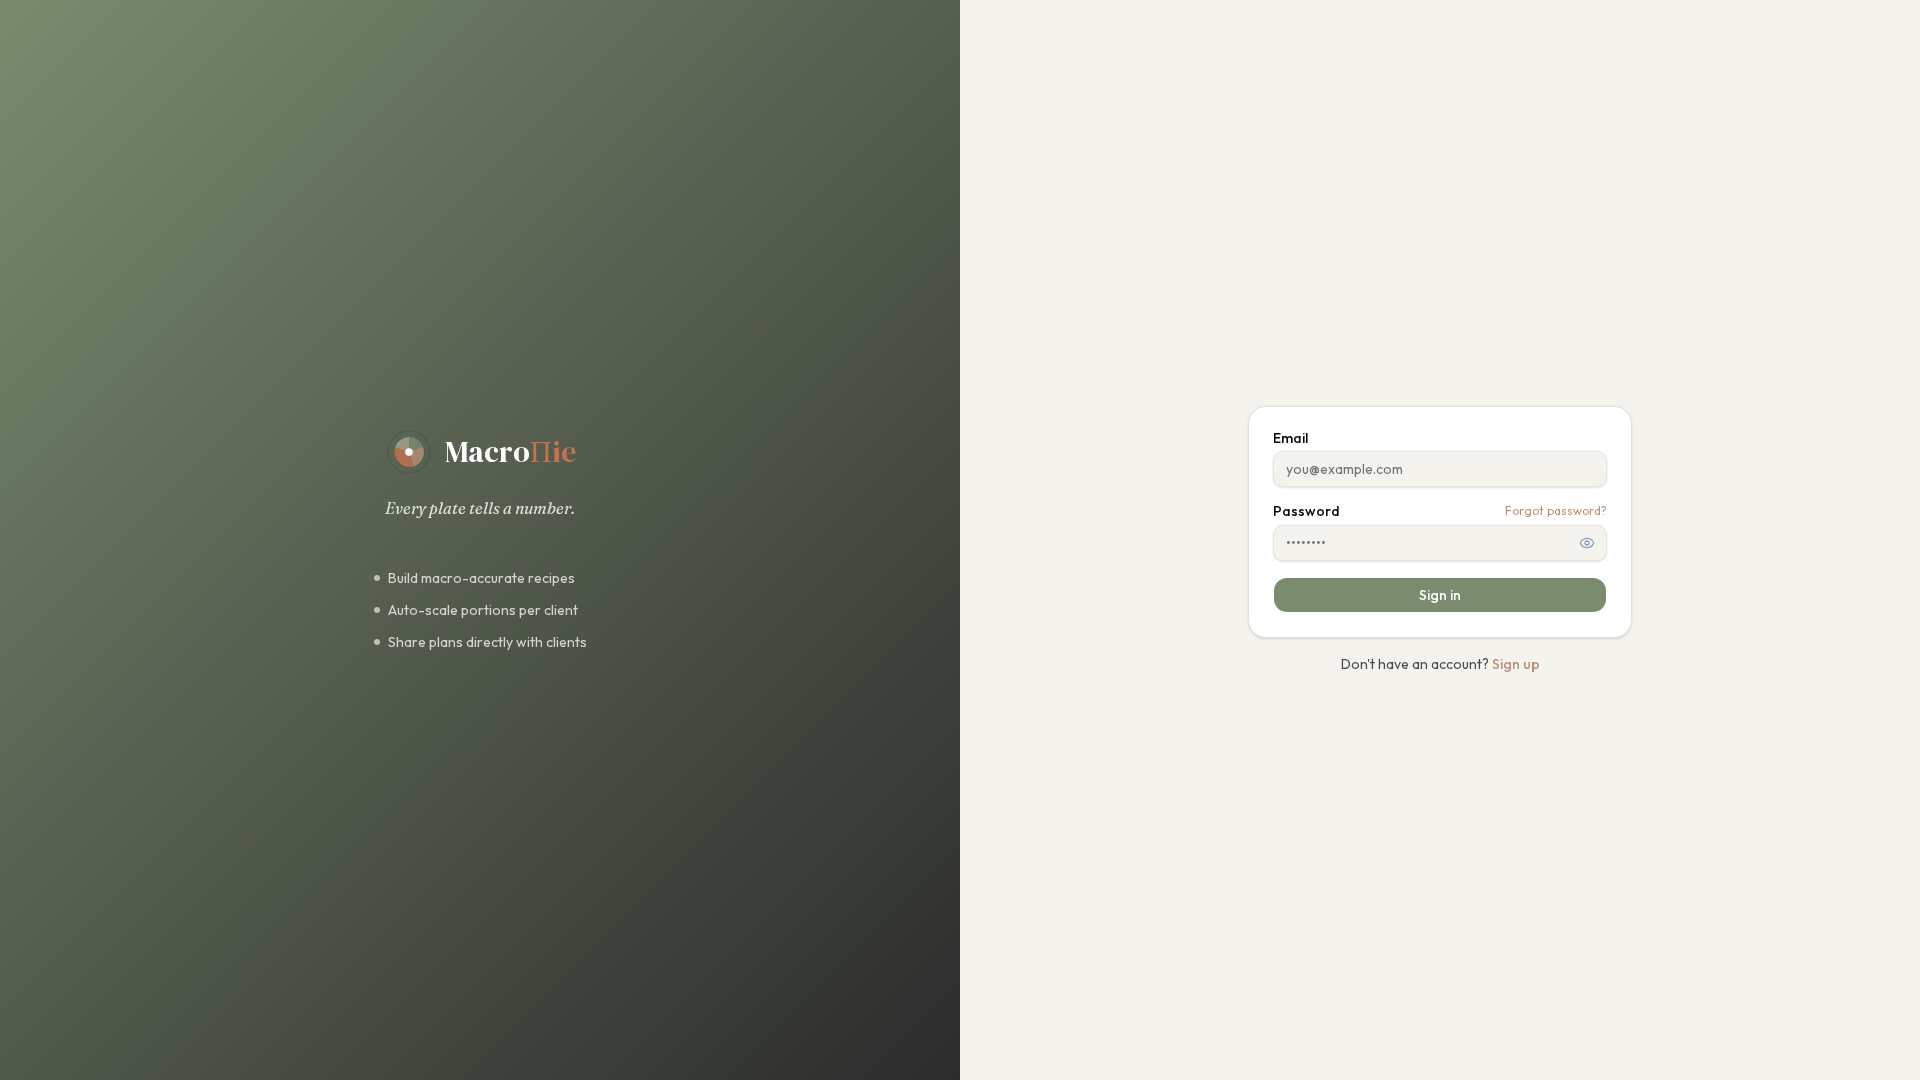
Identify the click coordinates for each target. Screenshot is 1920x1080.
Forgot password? (1556, 510)
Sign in (1440, 595)
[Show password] (1587, 543)
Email (1290, 438)
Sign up (1516, 664)
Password (1306, 511)
